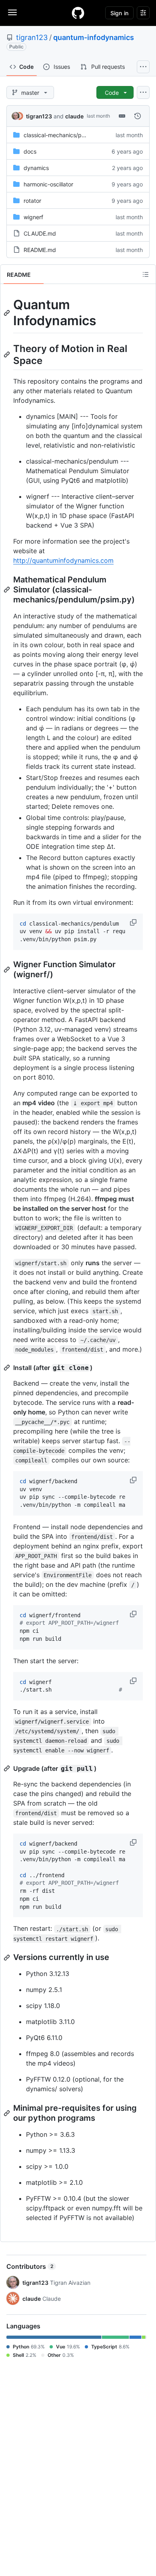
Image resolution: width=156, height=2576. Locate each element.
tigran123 (32, 37)
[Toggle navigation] (12, 12)
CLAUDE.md (40, 233)
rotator (32, 201)
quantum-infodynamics (94, 37)
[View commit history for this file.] (138, 116)
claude (74, 116)
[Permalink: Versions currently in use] (8, 1958)
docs (30, 151)
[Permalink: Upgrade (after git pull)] (8, 1768)
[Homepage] (78, 13)
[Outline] (146, 274)
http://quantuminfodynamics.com (63, 560)
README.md (40, 250)
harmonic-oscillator (48, 184)
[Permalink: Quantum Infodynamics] (8, 313)
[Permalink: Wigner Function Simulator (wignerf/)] (8, 970)
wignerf (33, 217)
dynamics (36, 168)
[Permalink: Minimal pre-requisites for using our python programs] (8, 2113)
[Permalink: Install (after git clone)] (8, 1368)
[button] (134, 922)
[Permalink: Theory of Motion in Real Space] (8, 354)
